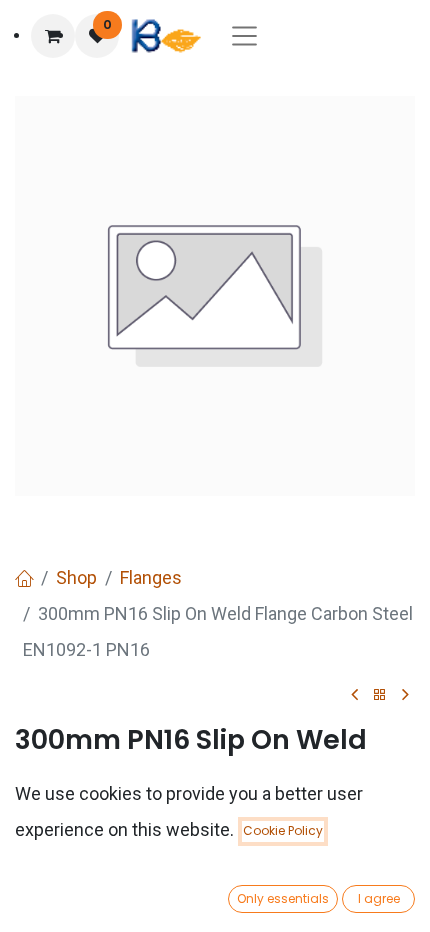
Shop (76, 577)
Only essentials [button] (283, 898)
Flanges (151, 577)
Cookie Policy (283, 830)
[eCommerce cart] (53, 36)
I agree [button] (379, 898)
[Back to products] (380, 695)
